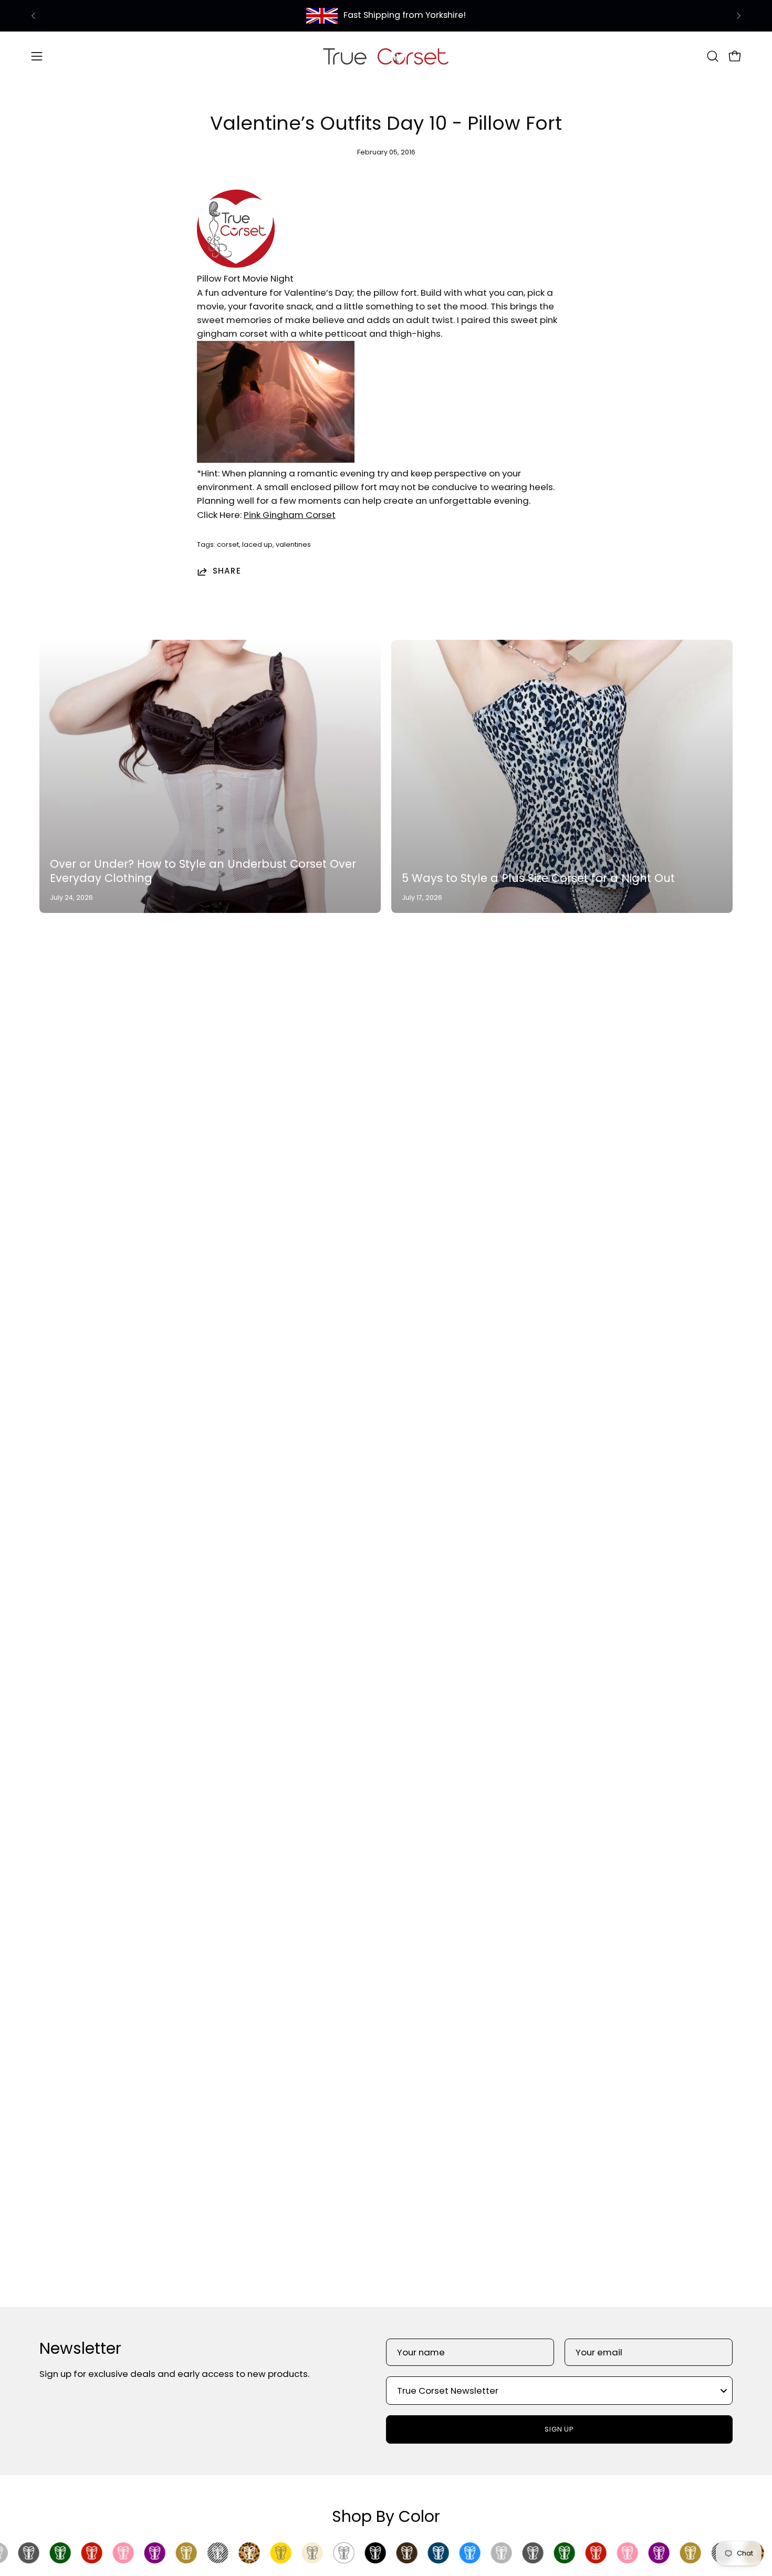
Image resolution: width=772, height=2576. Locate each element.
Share (227, 572)
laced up (257, 544)
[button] (713, 56)
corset (228, 544)
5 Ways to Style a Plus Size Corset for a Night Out (538, 878)
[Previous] (34, 16)
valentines (293, 544)
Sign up (560, 2429)
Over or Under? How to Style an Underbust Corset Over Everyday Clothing (203, 871)
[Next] (738, 16)
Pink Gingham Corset (290, 515)
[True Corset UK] (386, 56)
